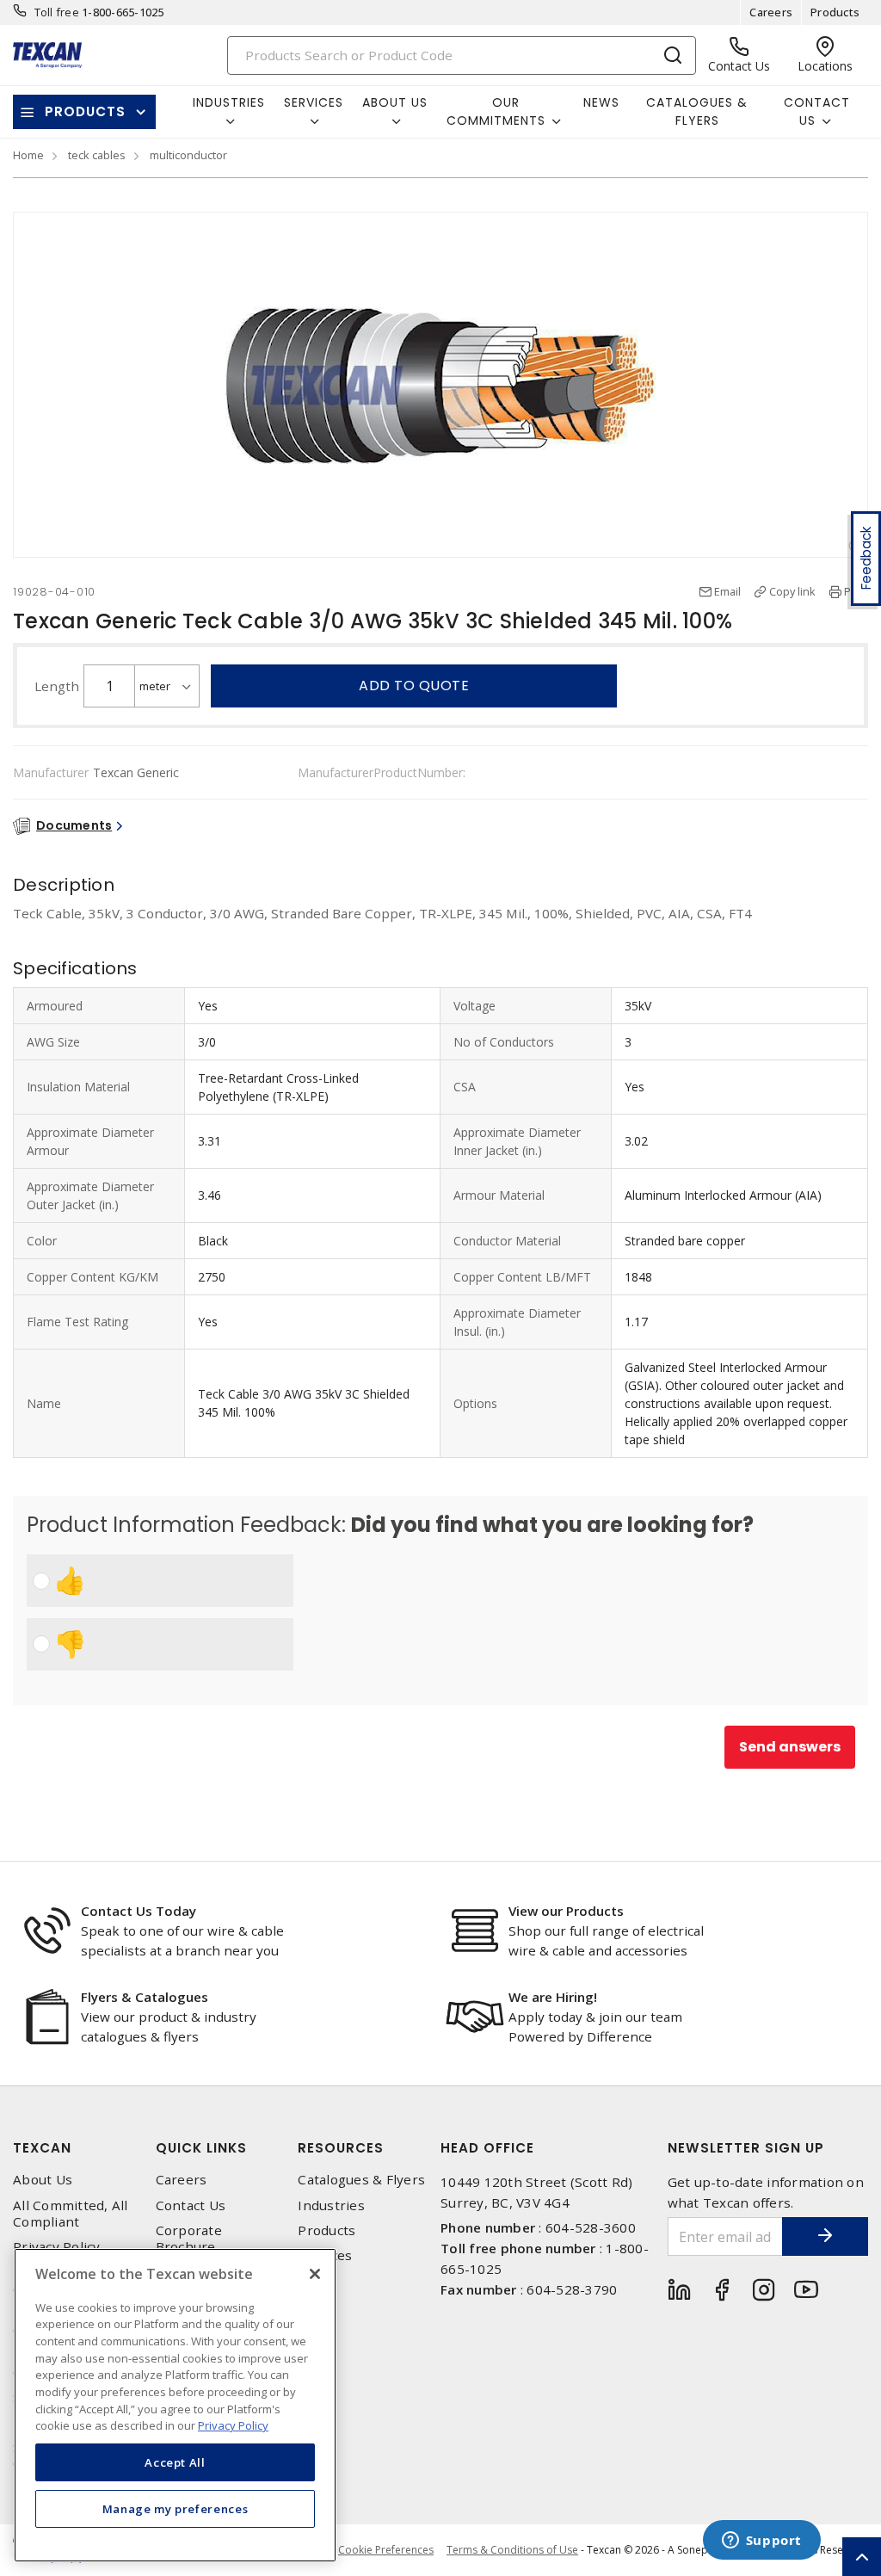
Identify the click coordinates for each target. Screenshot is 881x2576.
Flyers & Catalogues (145, 1997)
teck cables (97, 155)
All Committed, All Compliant (71, 2214)
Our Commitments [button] (496, 111)
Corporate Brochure (189, 2239)
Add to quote (414, 686)
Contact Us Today (139, 1911)
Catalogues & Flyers (697, 111)
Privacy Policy (57, 2247)
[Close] (315, 2274)
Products (835, 12)
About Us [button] (395, 102)
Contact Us (191, 2205)
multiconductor (188, 155)
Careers (771, 12)
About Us (43, 2180)
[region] (175, 2405)
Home (28, 155)
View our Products (566, 1911)
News (601, 102)
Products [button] (85, 111)
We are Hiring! (553, 1997)
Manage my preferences (176, 2509)
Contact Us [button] (817, 111)
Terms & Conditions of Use (512, 2550)
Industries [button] (229, 102)
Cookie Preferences (386, 2550)
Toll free (57, 12)
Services (325, 2255)
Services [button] (314, 102)
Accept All (175, 2462)
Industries (331, 2205)
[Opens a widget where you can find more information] (761, 2542)
